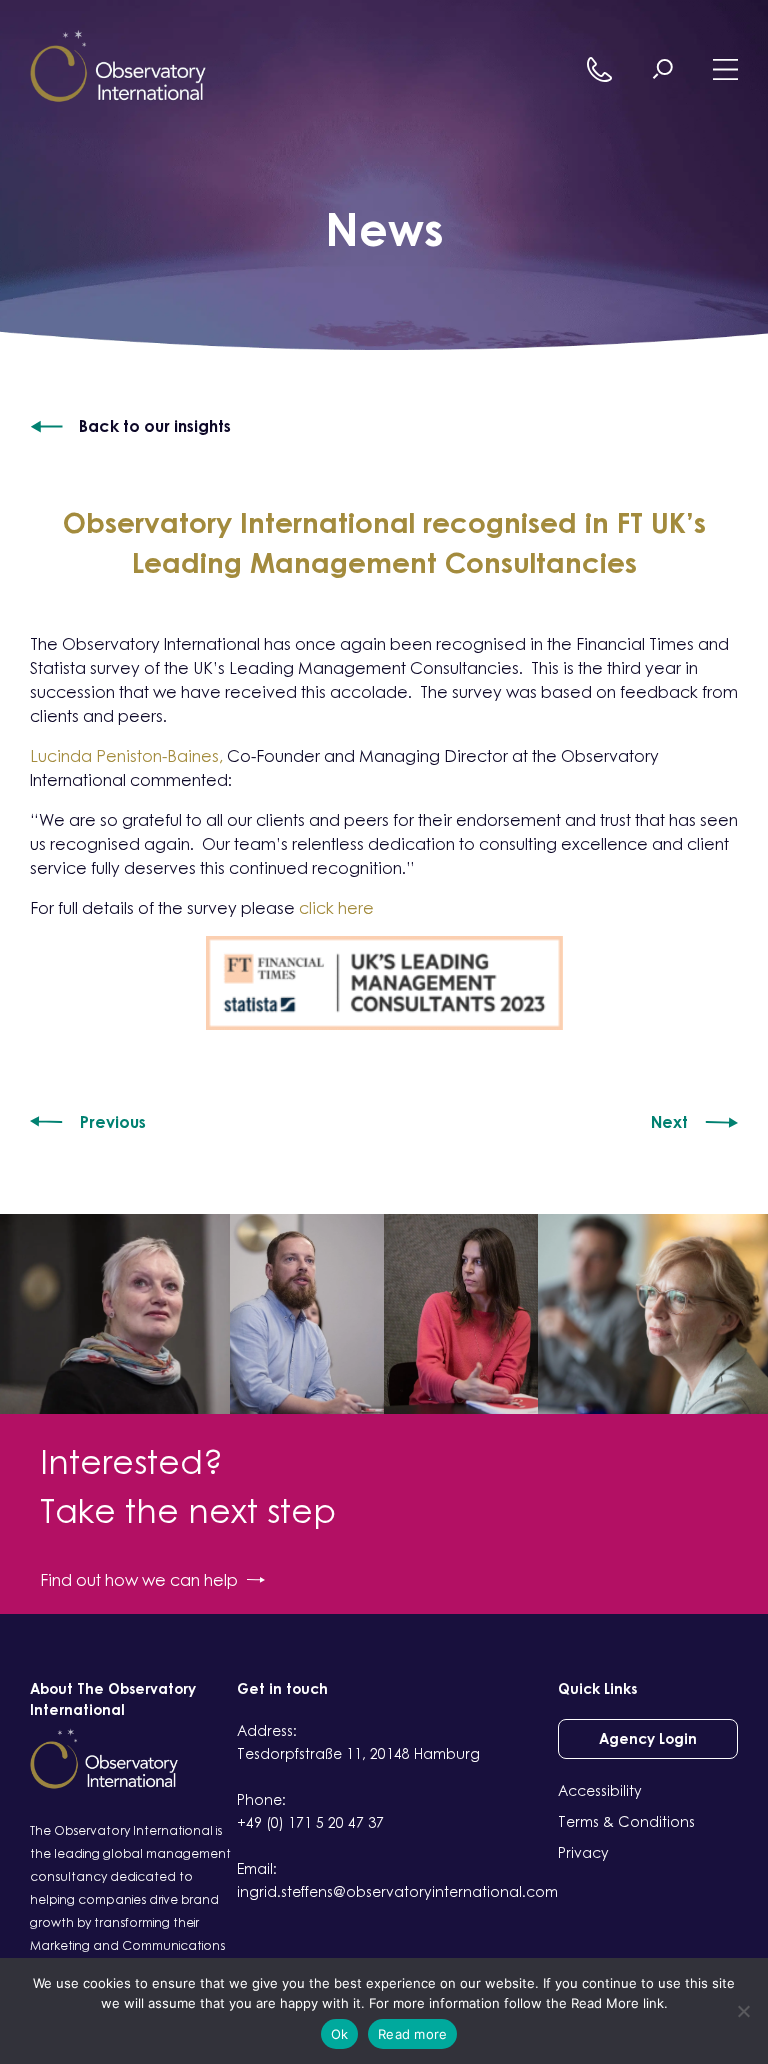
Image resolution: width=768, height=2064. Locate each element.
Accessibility (600, 1790)
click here (336, 908)
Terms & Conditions (626, 1821)
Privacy (583, 1852)
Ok (340, 2034)
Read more (412, 2034)
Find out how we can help (139, 1580)
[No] (743, 2011)
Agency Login (648, 1738)
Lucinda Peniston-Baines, (126, 756)
